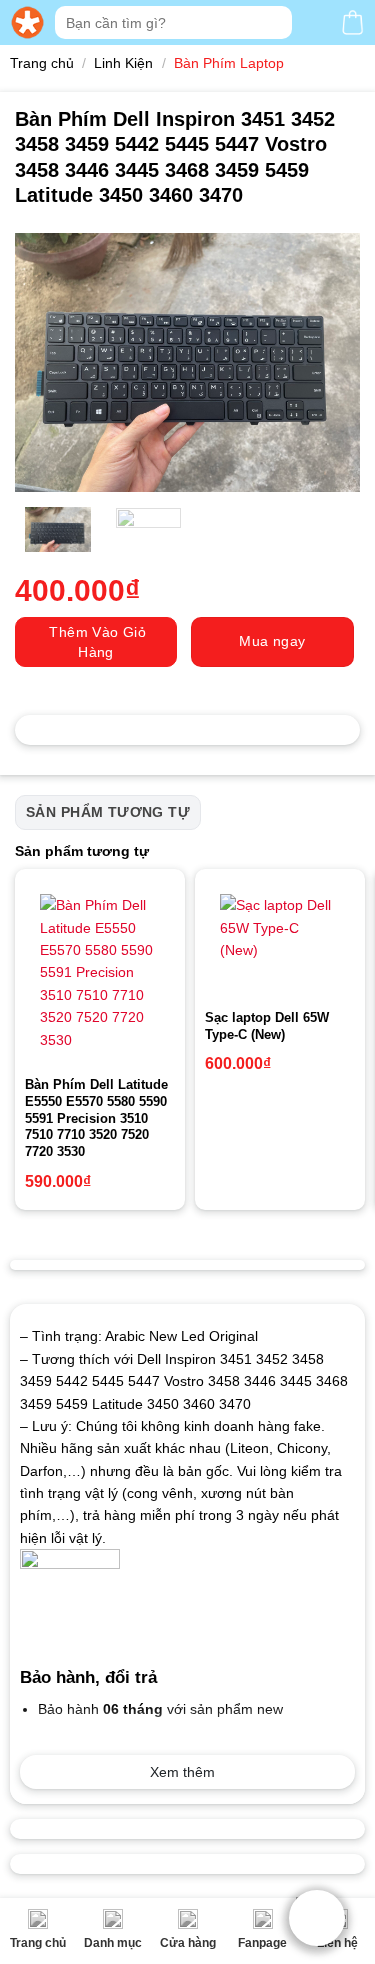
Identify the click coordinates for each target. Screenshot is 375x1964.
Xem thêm (182, 1772)
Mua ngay (272, 641)
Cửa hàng (188, 1943)
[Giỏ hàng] (352, 22)
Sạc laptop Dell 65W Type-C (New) (267, 1026)
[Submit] (274, 22)
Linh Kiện (123, 63)
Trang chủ (38, 1943)
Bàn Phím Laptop (229, 63)
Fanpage (262, 1943)
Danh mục (113, 1943)
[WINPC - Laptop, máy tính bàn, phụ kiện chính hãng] (27, 22)
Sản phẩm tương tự (108, 812)
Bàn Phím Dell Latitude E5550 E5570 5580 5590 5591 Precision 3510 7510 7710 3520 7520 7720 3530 (96, 1118)
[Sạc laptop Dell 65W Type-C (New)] (280, 939)
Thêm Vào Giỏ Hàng (97, 642)
